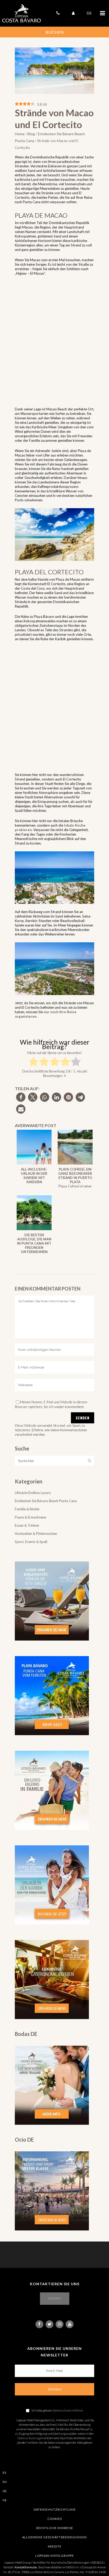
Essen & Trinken (27, 1525)
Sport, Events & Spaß (31, 1542)
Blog (31, 134)
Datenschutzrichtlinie (68, 2410)
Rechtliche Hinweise (55, 2528)
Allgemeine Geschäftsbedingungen (54, 2537)
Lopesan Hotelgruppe (54, 2556)
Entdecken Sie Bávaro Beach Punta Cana (46, 1501)
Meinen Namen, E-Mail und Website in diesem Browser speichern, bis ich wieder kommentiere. (51, 1404)
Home (20, 134)
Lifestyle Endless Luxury (33, 1493)
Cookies (55, 2519)
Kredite (55, 2546)
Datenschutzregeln (31, 2438)
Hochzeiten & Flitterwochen (36, 1534)
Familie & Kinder (27, 1509)
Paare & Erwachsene (30, 1517)
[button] (21, 1097)
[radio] (33, 1062)
